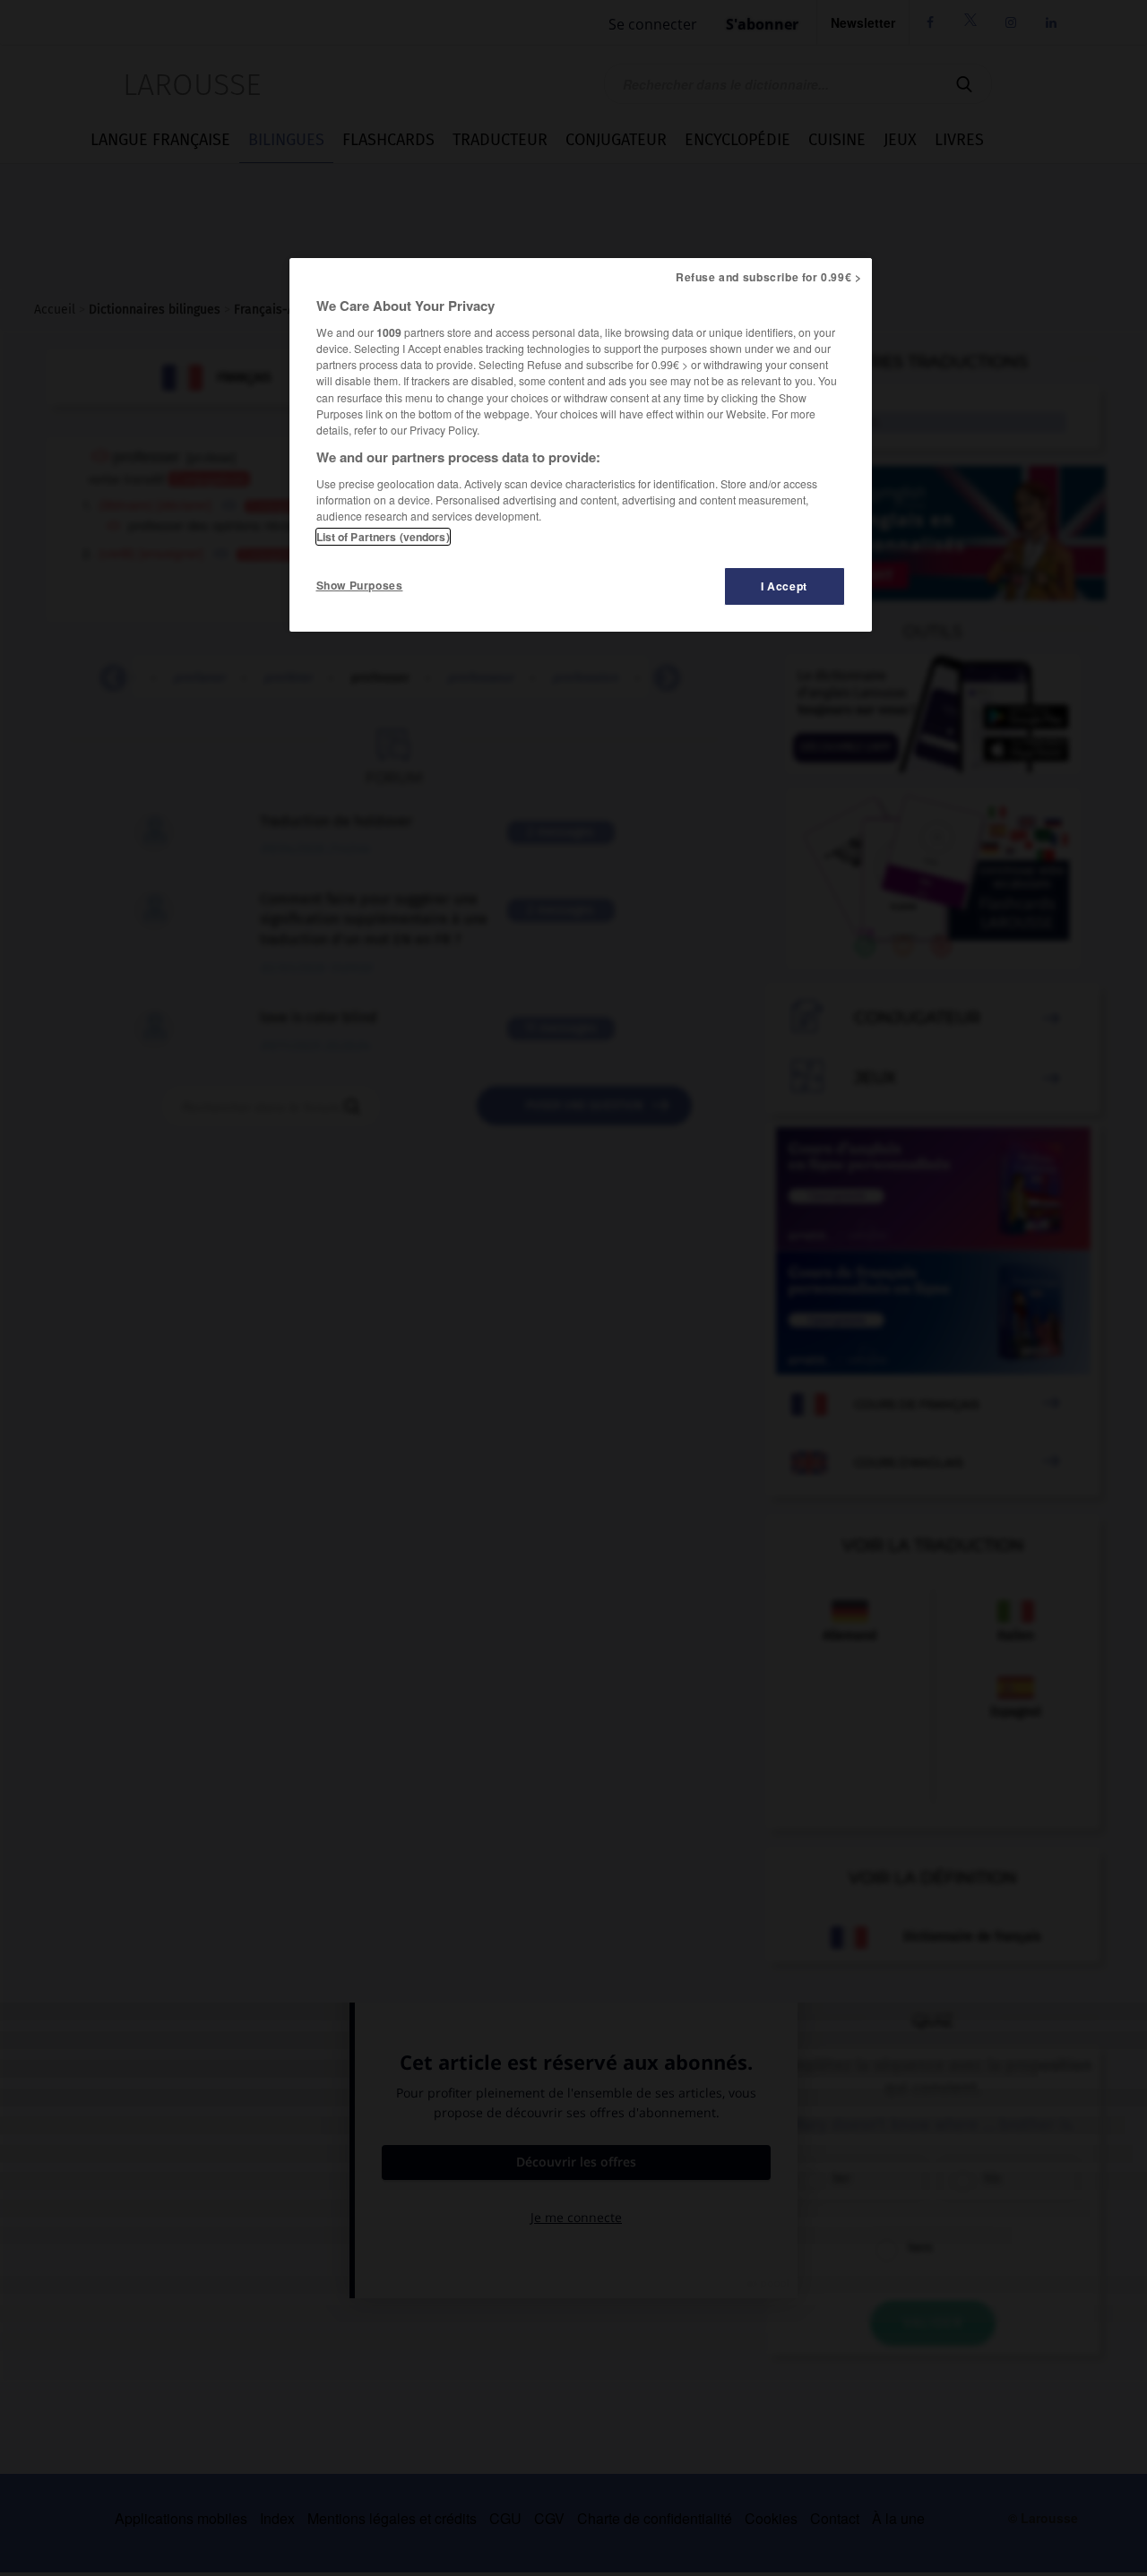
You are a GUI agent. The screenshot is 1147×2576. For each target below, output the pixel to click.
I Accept (784, 586)
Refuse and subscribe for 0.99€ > (769, 277)
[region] (581, 445)
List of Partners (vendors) (383, 537)
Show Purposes (360, 585)
